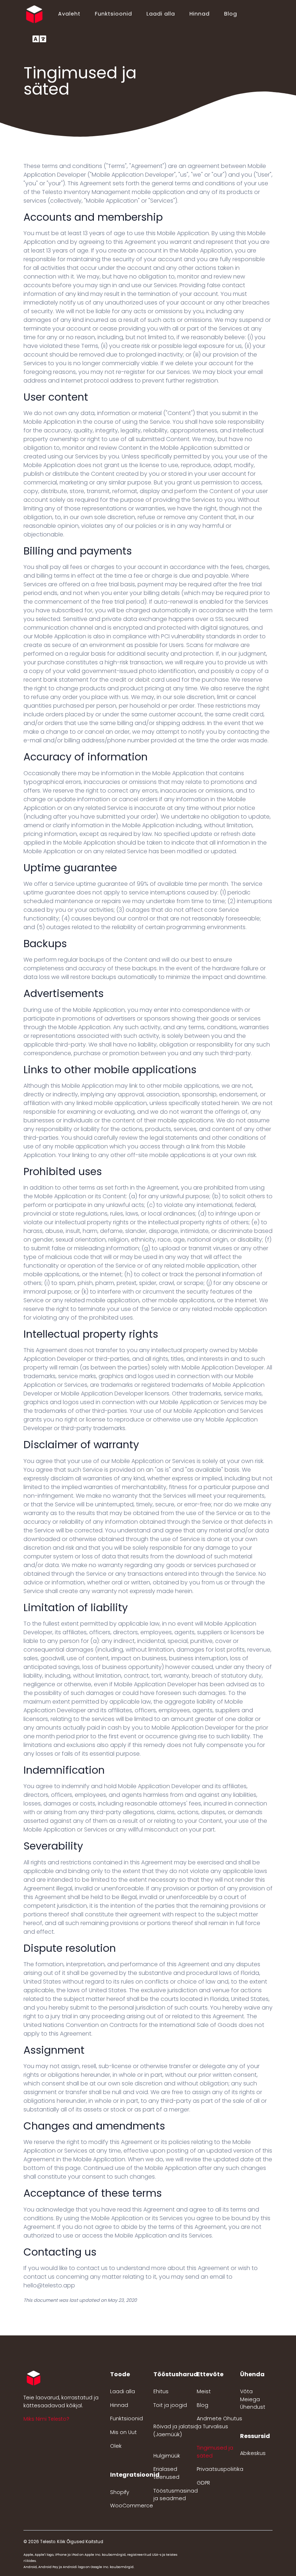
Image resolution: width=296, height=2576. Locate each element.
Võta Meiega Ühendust (253, 2399)
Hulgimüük (167, 2456)
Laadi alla (161, 14)
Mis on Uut (123, 2432)
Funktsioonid (114, 14)
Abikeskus (253, 2453)
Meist (204, 2391)
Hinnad (200, 14)
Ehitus (161, 2391)
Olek (116, 2446)
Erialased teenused (166, 2473)
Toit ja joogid (170, 2405)
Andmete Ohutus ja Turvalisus (219, 2422)
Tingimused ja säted (215, 2452)
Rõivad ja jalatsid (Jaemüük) (176, 2430)
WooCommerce (132, 2506)
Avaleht (69, 14)
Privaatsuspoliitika (220, 2469)
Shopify (120, 2492)
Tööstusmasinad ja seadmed (176, 2495)
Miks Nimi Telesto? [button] (46, 2419)
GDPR (203, 2483)
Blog (231, 14)
